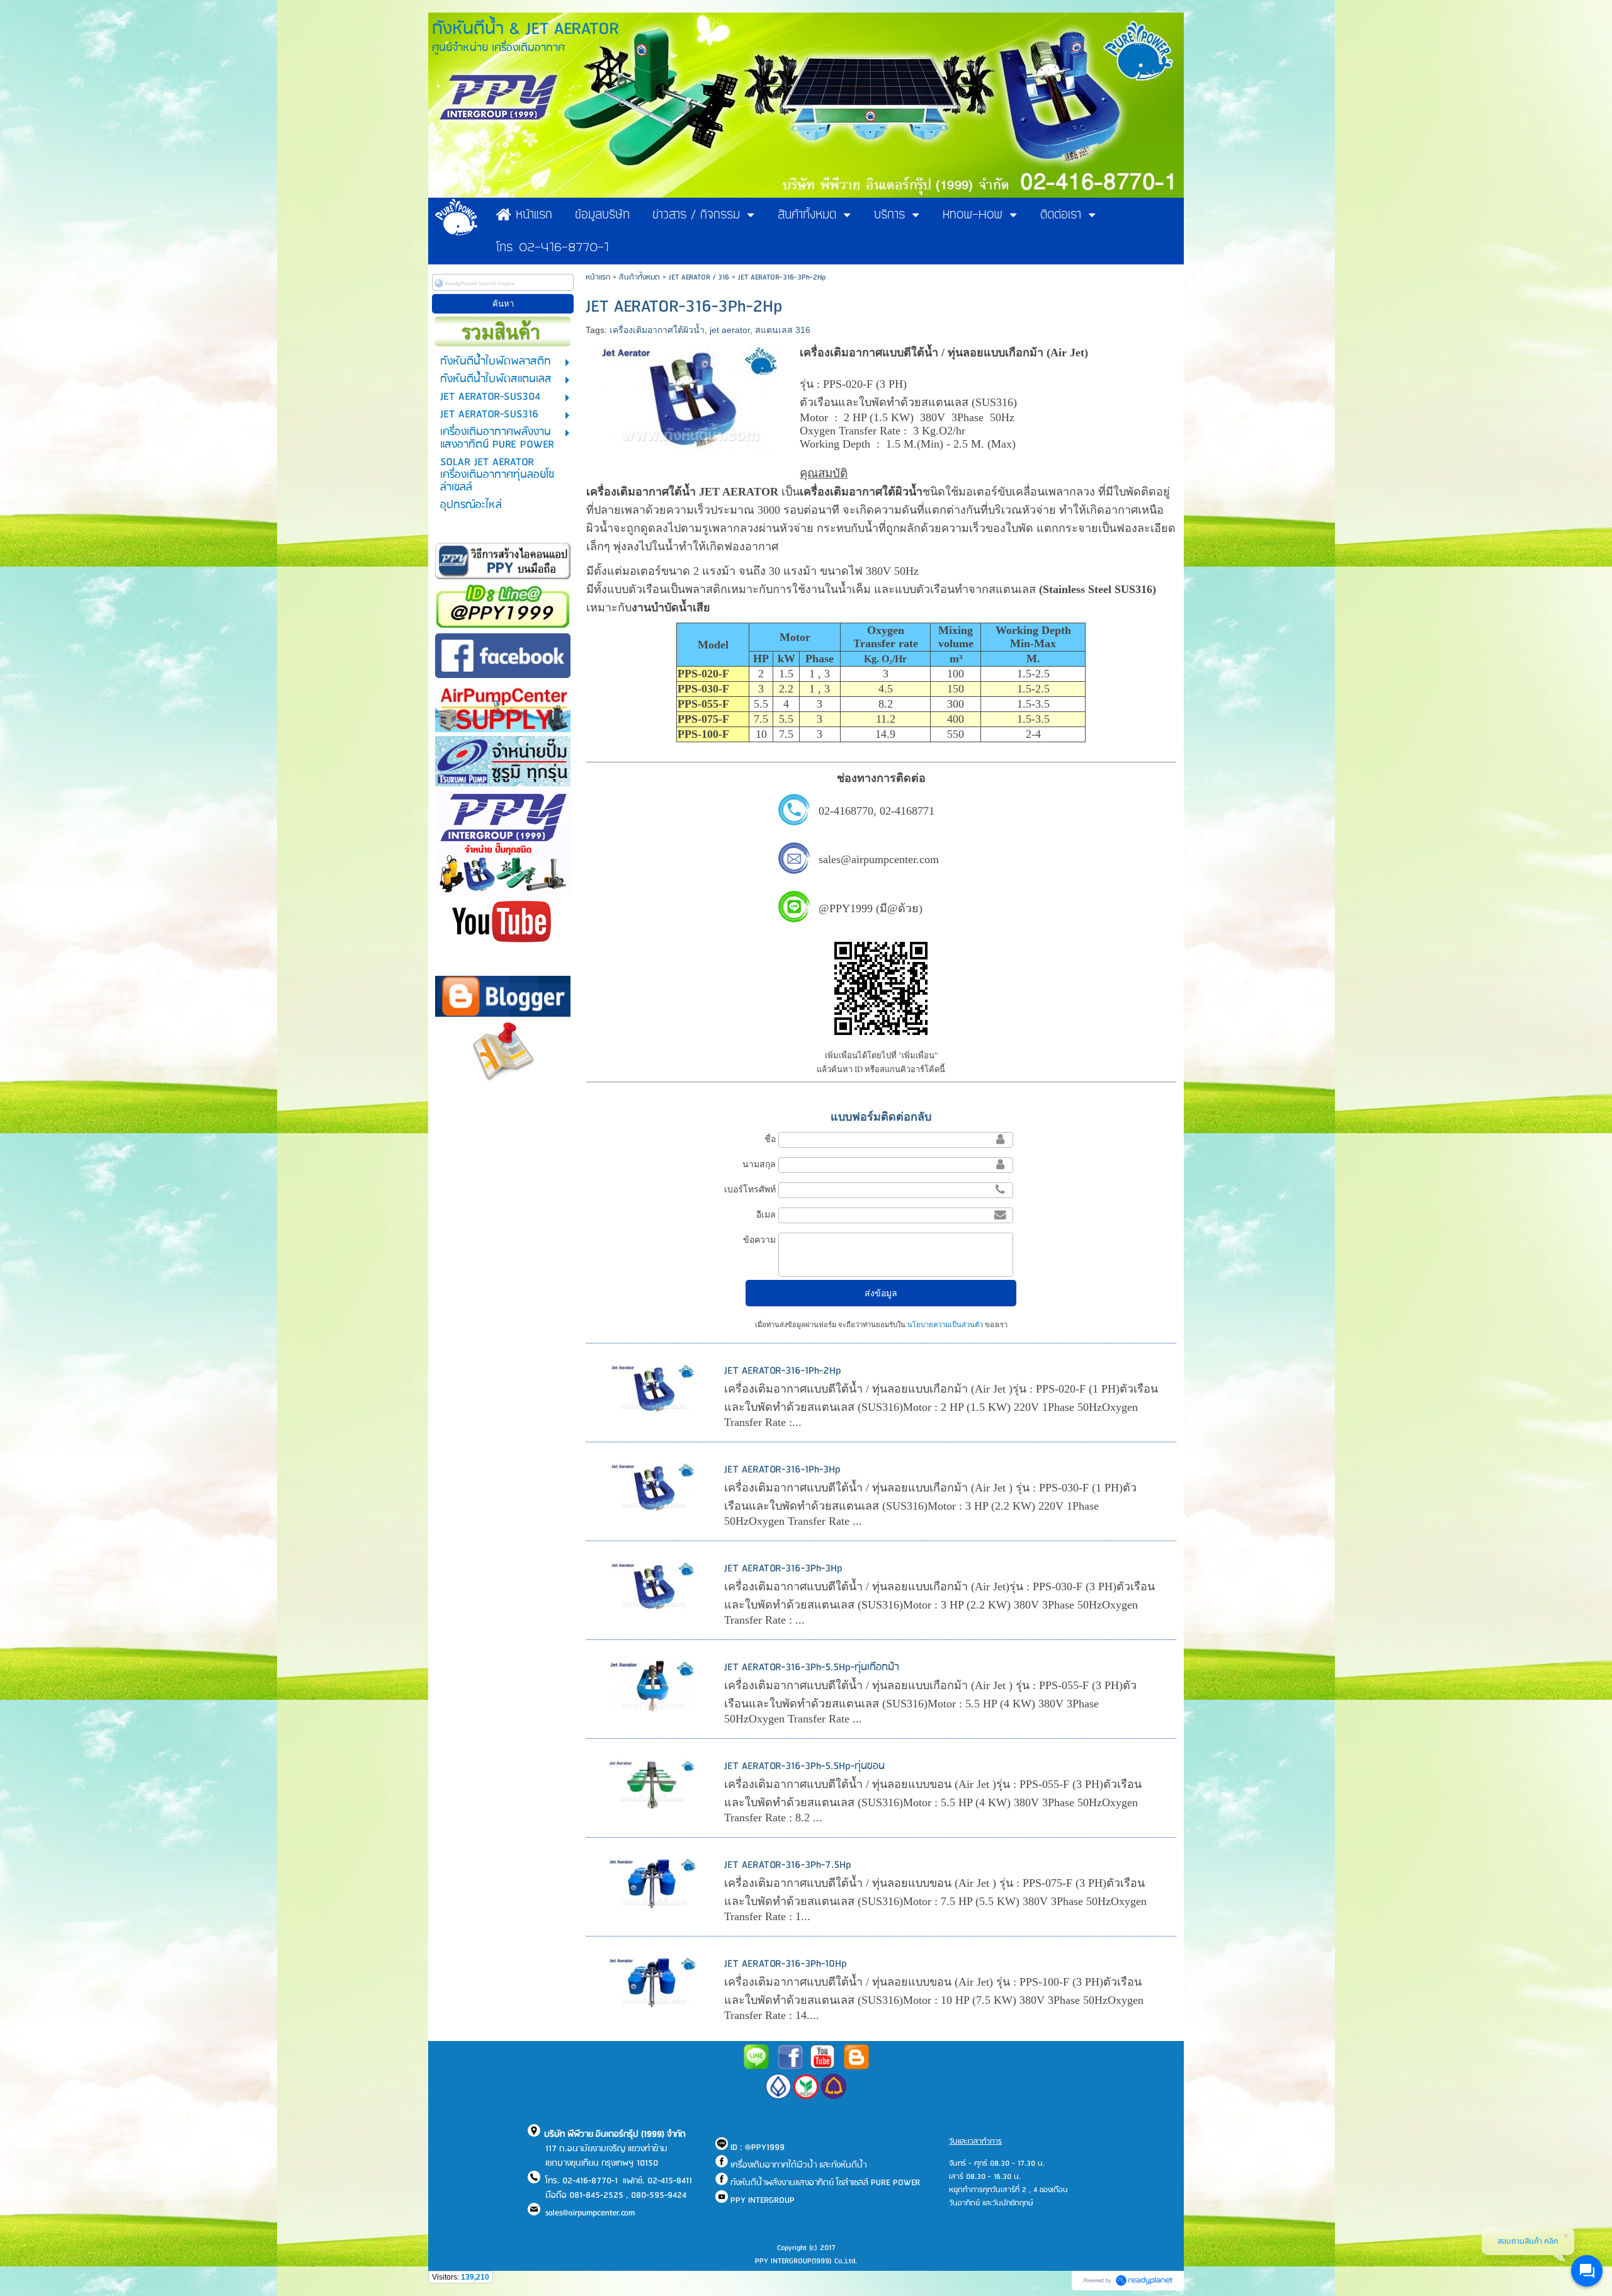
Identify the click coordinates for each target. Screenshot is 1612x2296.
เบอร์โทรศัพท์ (750, 1189)
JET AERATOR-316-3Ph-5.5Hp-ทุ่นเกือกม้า (812, 1667)
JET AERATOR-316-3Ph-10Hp (786, 1964)
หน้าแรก (598, 277)
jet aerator (730, 330)
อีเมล (766, 1214)
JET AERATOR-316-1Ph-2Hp (783, 1371)
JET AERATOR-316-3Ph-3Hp (783, 1569)
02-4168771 (907, 811)
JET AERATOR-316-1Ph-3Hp (782, 1470)
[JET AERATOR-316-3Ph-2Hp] (688, 397)
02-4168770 (846, 811)
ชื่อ (770, 1139)
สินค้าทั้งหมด (639, 277)
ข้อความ (759, 1240)
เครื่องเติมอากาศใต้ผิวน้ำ (657, 330)
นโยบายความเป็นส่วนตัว (945, 1325)
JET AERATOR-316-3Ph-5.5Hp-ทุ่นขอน (804, 1766)
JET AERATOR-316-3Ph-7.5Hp (788, 1865)
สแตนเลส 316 (783, 330)
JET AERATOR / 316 (699, 277)
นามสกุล (759, 1164)
